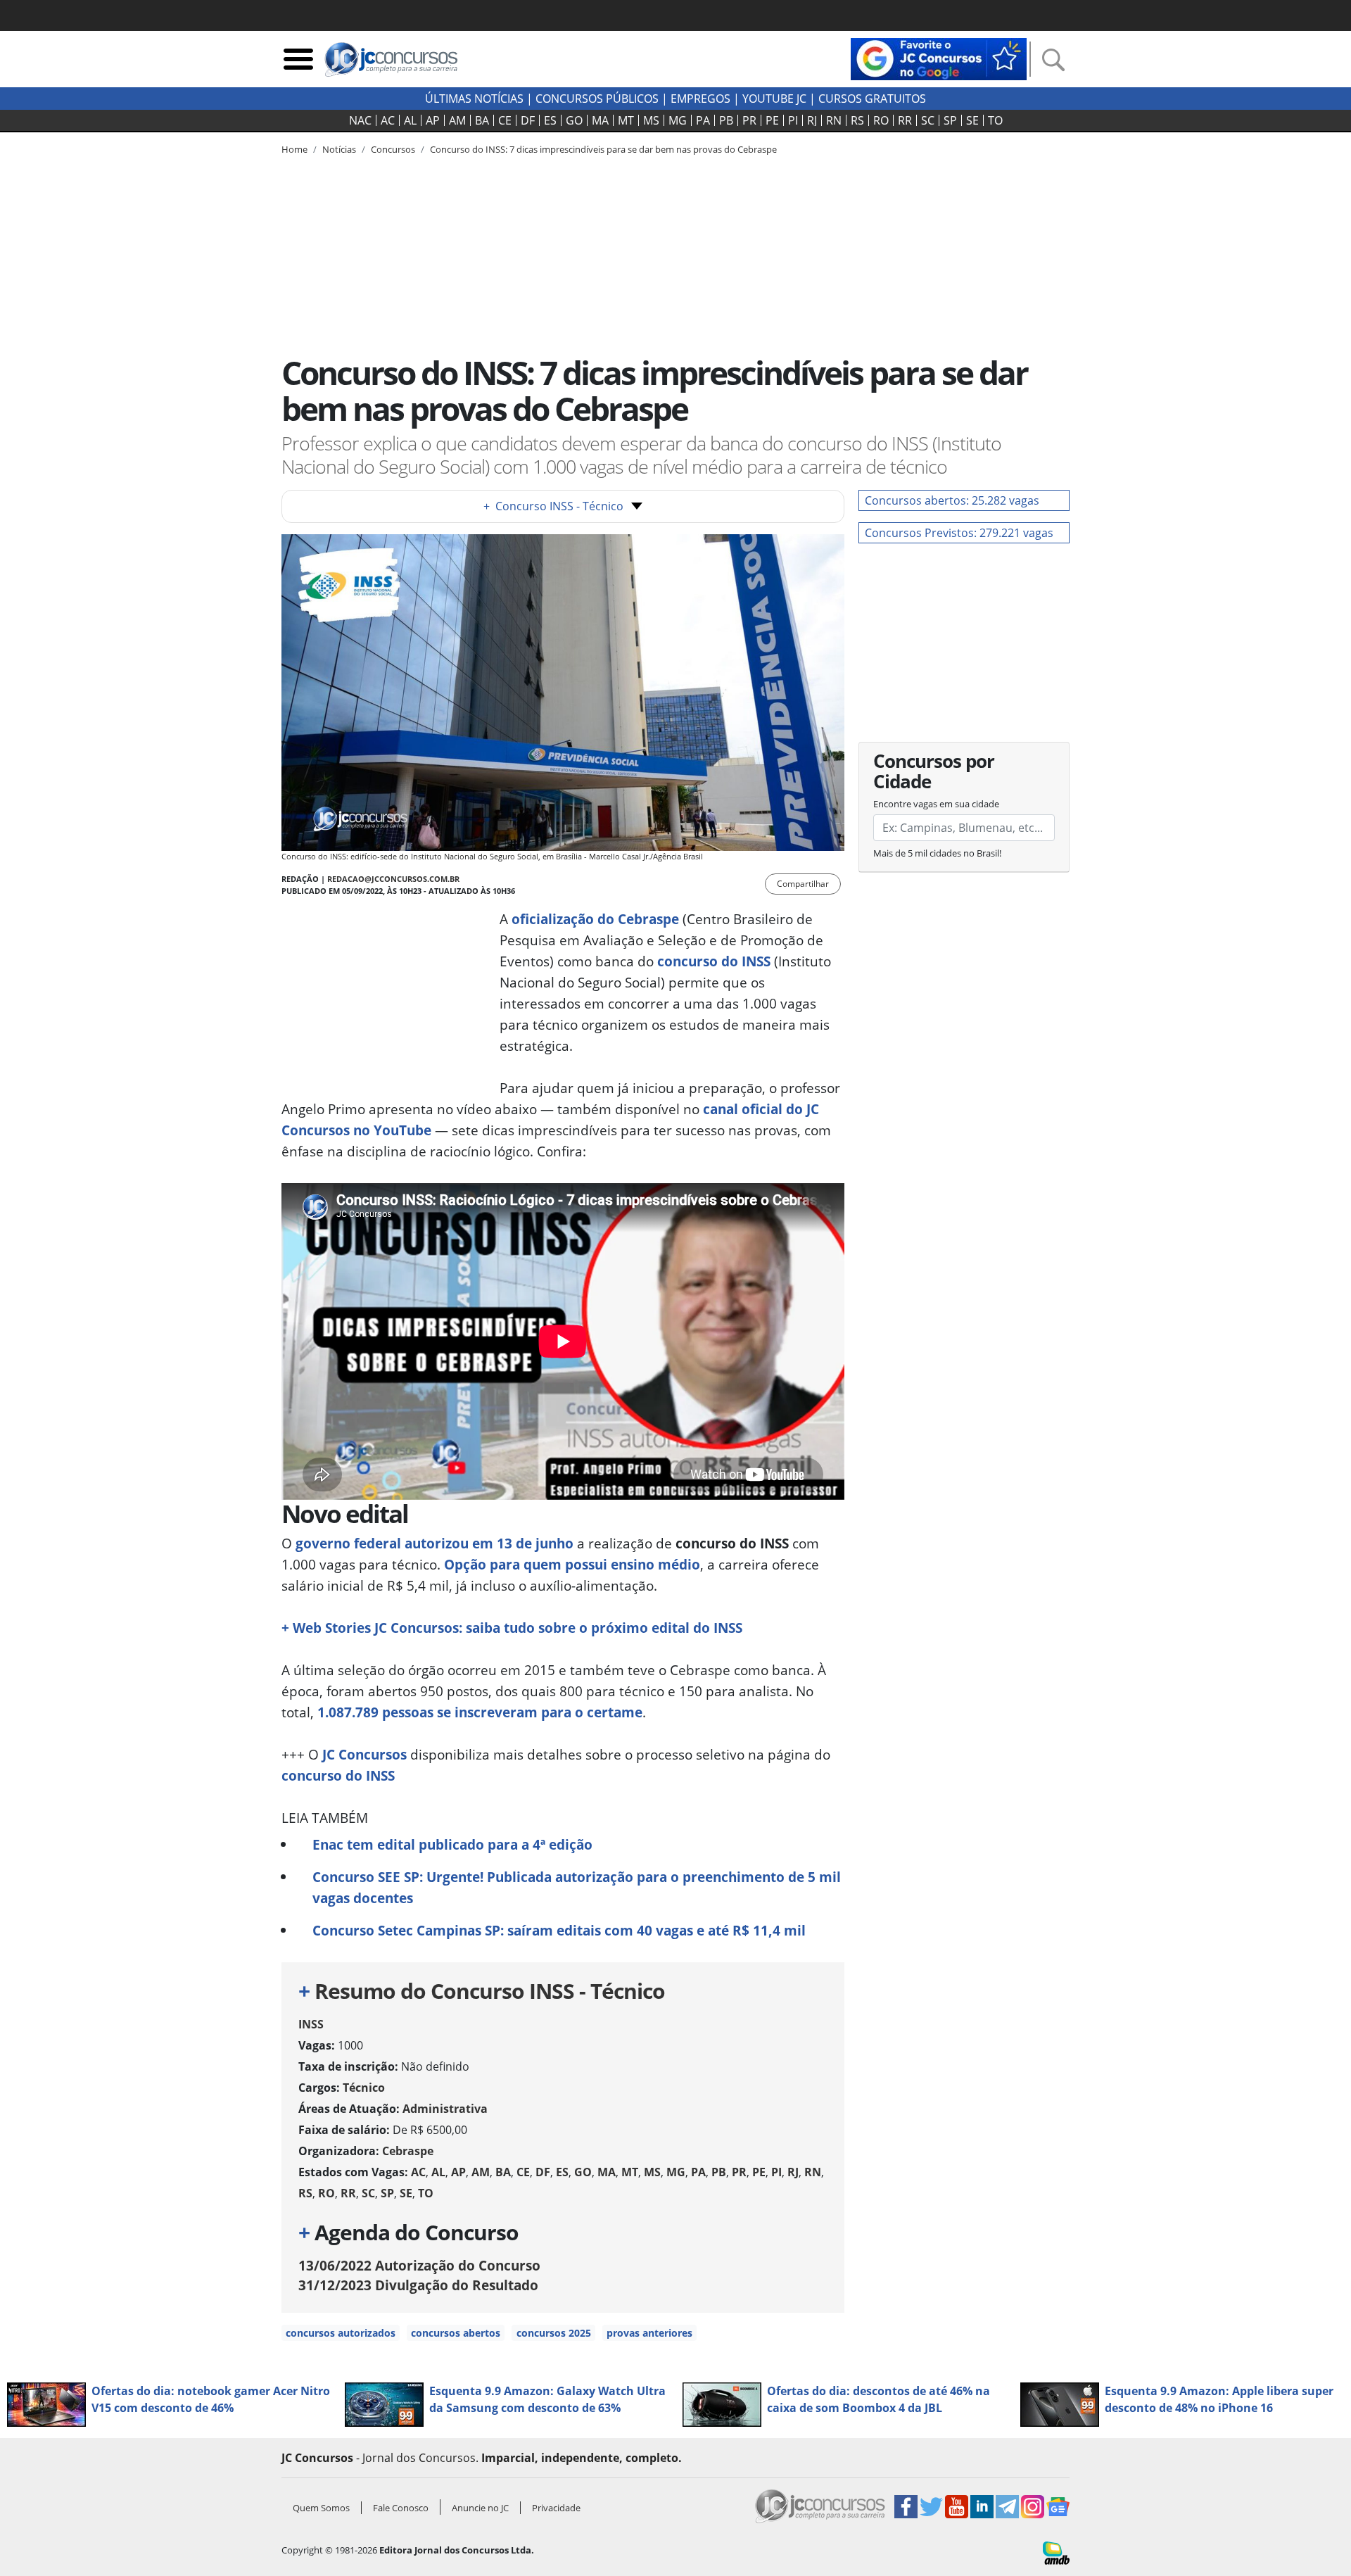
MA (600, 120)
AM (457, 120)
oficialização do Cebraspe (595, 919)
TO (995, 120)
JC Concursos (364, 1754)
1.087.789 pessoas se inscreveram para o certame (480, 1712)
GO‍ (574, 120)
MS (651, 120)
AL (410, 120)
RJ (812, 120)
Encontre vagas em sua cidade (936, 804)
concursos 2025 (554, 2333)
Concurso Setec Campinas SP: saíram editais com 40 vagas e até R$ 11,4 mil (559, 1930)
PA (703, 120)
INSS (311, 2024)
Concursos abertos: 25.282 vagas (952, 500)
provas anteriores (649, 2333)
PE (772, 120)
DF (528, 120)
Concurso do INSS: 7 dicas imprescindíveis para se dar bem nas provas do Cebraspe (603, 149)
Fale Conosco (401, 2508)
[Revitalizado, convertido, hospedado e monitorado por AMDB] (1056, 2552)
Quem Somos (321, 2508)
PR (749, 120)
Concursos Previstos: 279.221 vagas (959, 533)
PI (793, 120)
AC (388, 120)
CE (505, 120)
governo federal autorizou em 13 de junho (435, 1543)
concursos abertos (456, 2333)
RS (857, 120)
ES (550, 120)
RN (834, 120)
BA (482, 120)
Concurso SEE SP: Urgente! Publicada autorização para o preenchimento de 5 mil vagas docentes (577, 1887)
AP (433, 120)
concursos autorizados (341, 2333)
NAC (360, 120)
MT (626, 120)
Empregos (700, 99)
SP (950, 120)
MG (678, 120)
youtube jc (774, 99)
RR (905, 120)
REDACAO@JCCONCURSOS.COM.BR (393, 879)
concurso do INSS (338, 1775)
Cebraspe (408, 2151)
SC (928, 120)
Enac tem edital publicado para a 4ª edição (452, 1844)
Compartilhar (803, 884)
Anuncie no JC (480, 2508)
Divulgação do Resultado (418, 2285)
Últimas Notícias (474, 99)
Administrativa (445, 2109)
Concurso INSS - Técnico (553, 506)
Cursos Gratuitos (872, 99)
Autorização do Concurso (419, 2265)
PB (726, 120)
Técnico (364, 2088)
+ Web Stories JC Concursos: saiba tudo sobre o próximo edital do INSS (512, 1628)
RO (881, 120)
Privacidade (556, 2508)
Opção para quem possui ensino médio (572, 1564)
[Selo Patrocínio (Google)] (939, 58)
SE (972, 120)
